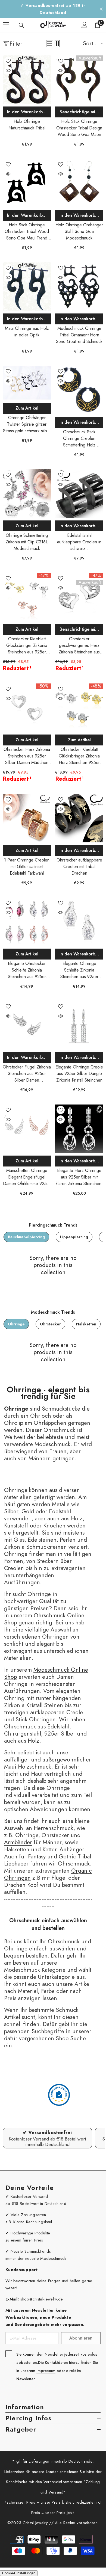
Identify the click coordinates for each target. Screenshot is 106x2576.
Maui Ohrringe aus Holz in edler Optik (27, 332)
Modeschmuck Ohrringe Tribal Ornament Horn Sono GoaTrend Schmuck (79, 335)
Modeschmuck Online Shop (46, 1673)
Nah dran (101, 9)
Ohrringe (16, 1324)
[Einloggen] (85, 25)
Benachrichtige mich (80, 112)
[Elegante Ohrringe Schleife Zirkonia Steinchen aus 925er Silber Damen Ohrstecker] (79, 922)
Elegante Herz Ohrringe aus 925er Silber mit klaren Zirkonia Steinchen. (79, 1177)
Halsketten (86, 1324)
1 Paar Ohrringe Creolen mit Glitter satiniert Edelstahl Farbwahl (27, 867)
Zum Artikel (27, 408)
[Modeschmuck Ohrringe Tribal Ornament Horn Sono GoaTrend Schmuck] (79, 287)
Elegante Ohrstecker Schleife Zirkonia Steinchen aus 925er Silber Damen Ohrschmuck (27, 970)
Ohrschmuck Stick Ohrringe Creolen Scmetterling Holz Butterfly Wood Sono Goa (79, 439)
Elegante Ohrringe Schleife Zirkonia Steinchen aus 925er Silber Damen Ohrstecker (79, 970)
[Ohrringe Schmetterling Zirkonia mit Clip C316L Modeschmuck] (27, 494)
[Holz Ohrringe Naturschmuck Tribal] (27, 80)
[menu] (6, 25)
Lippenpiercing (74, 1237)
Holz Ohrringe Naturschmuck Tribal (27, 125)
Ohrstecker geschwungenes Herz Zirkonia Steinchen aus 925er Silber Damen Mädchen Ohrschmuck (79, 646)
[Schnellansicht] (8, 70)
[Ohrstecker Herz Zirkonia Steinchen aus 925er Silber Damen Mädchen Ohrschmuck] (27, 708)
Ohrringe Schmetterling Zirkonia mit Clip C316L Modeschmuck (27, 542)
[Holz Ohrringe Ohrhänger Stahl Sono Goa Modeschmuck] (79, 183)
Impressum (46, 2371)
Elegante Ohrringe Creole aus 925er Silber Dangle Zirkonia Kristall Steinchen (79, 1074)
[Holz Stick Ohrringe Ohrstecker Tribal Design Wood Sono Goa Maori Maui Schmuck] (79, 80)
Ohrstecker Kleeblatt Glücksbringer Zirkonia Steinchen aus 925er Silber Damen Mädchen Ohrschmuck (27, 646)
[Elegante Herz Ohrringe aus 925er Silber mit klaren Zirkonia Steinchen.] (79, 1129)
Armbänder (18, 1842)
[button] (50, 44)
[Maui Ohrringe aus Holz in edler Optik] (27, 287)
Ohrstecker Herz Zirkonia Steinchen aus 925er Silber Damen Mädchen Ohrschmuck (27, 756)
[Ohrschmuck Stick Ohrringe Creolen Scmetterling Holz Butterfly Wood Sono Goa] (79, 390)
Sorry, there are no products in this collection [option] (53, 1265)
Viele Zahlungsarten (28, 2215)
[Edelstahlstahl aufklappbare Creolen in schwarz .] (79, 494)
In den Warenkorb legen (29, 112)
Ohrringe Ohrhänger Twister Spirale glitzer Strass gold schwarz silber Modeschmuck (27, 424)
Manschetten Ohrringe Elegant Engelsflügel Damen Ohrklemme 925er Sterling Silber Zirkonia (27, 1177)
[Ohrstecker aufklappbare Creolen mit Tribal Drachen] (79, 818)
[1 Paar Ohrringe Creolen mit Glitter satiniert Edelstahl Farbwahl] (27, 818)
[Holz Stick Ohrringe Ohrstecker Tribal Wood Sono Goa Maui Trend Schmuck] (27, 183)
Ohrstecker (50, 1324)
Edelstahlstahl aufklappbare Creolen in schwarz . (79, 542)
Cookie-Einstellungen (19, 2573)
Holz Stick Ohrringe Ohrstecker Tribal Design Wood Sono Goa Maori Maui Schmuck (79, 128)
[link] (47, 2138)
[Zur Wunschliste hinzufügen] (8, 61)
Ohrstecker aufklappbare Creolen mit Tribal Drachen (79, 867)
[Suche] (21, 25)
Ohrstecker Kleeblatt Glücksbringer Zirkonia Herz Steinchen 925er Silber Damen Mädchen (79, 756)
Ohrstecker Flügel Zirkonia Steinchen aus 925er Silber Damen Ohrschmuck (27, 1074)
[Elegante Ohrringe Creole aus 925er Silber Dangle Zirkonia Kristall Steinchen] (79, 1025)
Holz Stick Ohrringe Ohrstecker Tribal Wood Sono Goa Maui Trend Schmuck (27, 232)
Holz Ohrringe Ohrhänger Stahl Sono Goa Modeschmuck (79, 231)
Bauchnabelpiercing (26, 1237)
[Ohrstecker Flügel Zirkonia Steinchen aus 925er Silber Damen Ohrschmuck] (27, 1025)
